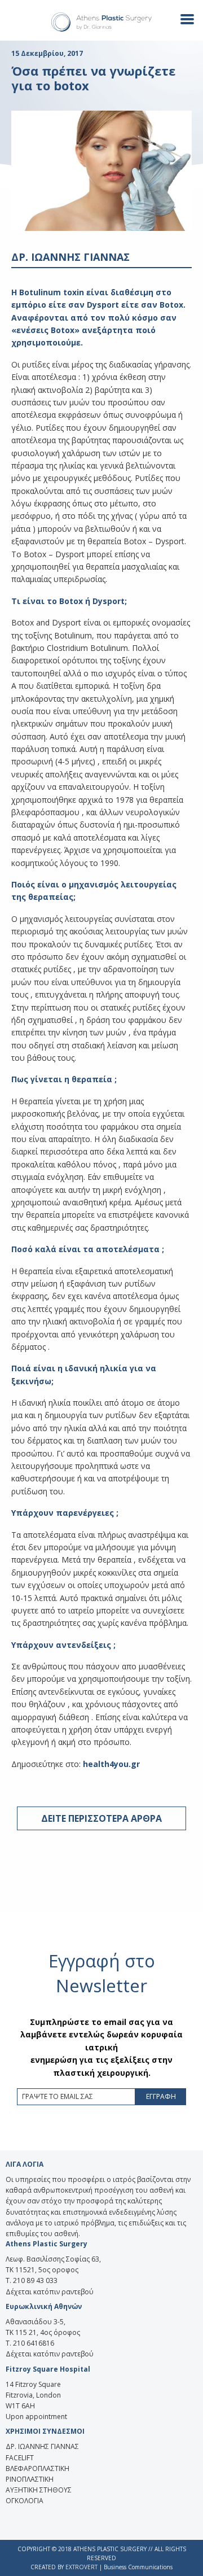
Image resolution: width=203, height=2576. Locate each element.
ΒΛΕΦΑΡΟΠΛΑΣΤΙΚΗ (37, 2468)
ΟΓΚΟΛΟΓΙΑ (25, 2501)
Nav (183, 18)
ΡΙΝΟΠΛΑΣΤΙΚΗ (30, 2479)
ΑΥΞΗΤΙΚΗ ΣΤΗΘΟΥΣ (39, 2490)
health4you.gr (111, 1764)
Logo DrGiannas (101, 22)
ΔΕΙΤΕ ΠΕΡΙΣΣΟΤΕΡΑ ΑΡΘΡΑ (101, 1818)
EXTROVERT (81, 2567)
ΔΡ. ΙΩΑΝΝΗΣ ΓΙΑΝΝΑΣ (42, 2446)
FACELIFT (20, 2458)
